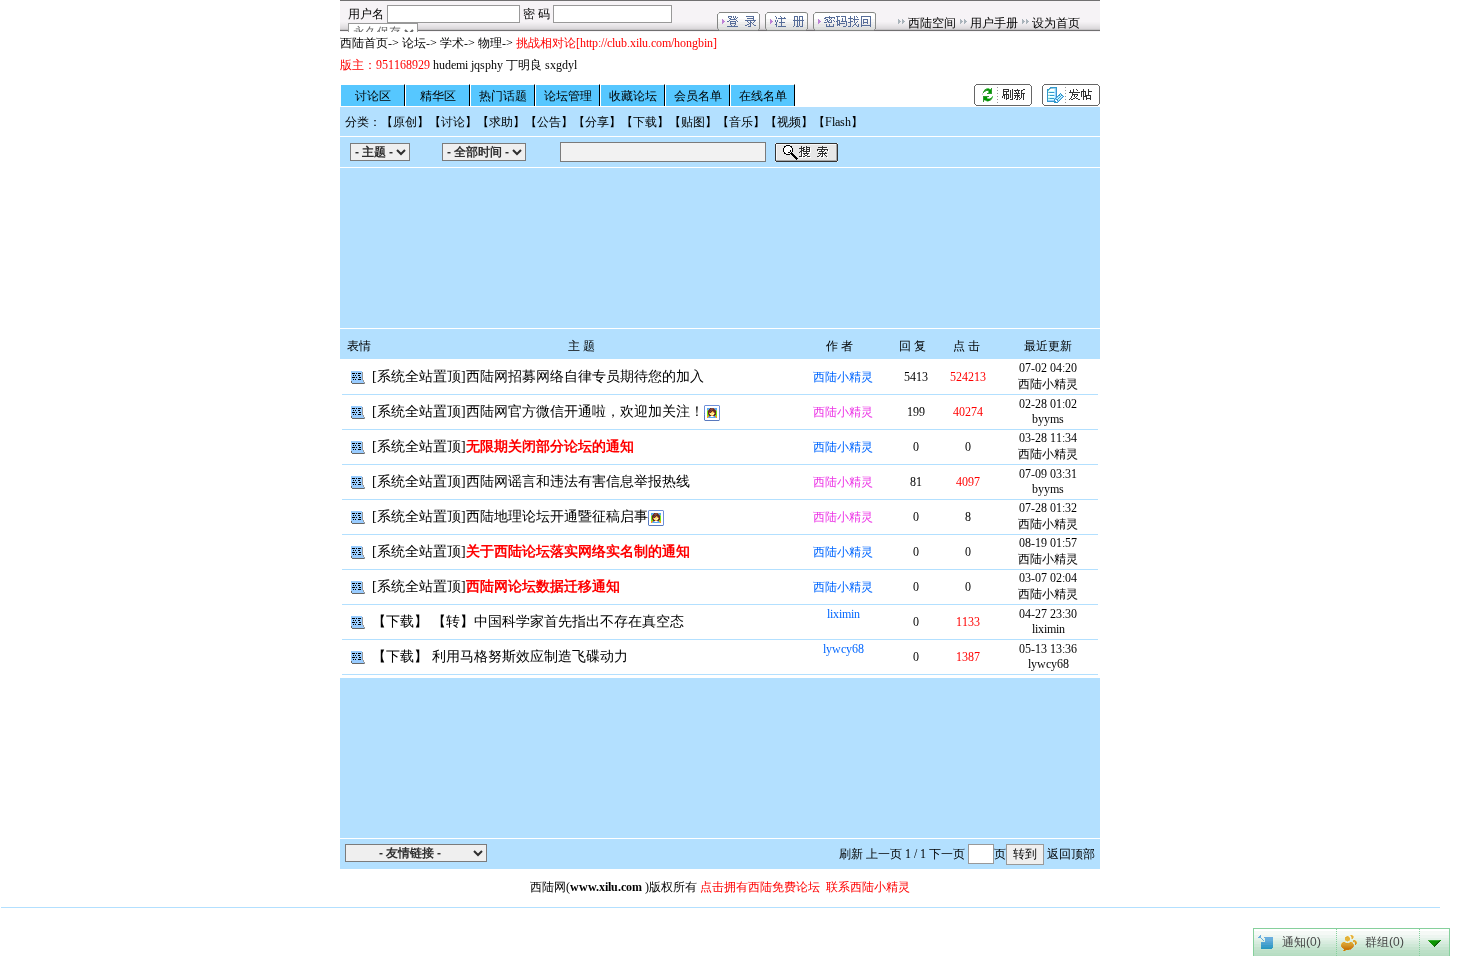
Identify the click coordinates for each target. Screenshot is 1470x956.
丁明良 (524, 65)
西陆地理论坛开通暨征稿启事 (557, 516)
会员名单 (698, 96)
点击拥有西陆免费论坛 (760, 887)
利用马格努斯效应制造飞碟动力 (530, 656)
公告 (549, 122)
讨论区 (373, 96)
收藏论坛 (633, 96)
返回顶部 (1071, 854)
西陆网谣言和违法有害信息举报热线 (578, 481)
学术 (452, 43)
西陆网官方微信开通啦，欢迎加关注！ (585, 411)
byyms (1048, 419)
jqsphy (487, 65)
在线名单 (763, 96)
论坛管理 (568, 96)
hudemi (450, 65)
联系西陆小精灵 (868, 887)
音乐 (741, 122)
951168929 (403, 65)
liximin (843, 614)
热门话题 (503, 96)
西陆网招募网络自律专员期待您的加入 (585, 376)
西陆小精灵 (843, 377)
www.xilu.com (606, 887)
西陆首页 (364, 43)
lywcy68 (843, 649)
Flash (838, 122)
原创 (405, 122)
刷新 (851, 854)
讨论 (453, 122)
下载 (645, 122)
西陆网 (548, 887)
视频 (789, 122)
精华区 (438, 96)
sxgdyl (561, 65)
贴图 (693, 122)
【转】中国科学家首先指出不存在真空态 (558, 621)
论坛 (414, 43)
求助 (501, 122)
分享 (597, 122)
